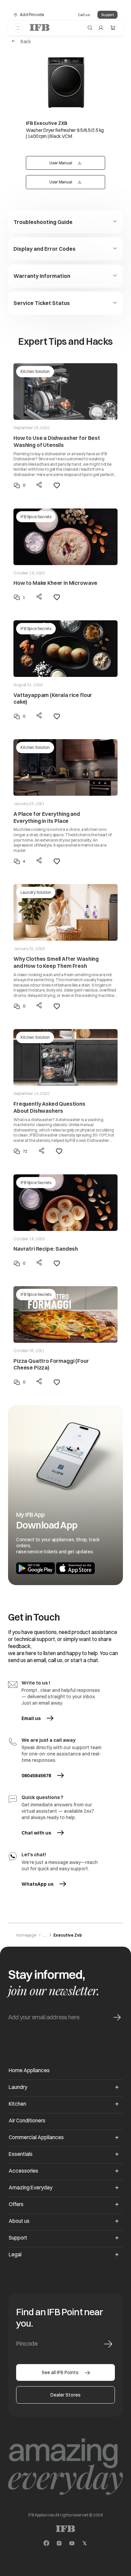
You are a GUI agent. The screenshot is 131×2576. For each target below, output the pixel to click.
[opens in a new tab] (46, 2543)
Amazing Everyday (31, 2188)
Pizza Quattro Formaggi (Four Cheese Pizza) (51, 1364)
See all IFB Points (60, 2372)
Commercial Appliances (36, 2137)
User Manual (74, 163)
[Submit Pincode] (108, 2344)
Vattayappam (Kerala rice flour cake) (53, 698)
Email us (43, 1718)
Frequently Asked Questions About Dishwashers (49, 1107)
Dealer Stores (65, 2395)
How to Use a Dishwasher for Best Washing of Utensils (57, 441)
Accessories (24, 2171)
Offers (16, 2204)
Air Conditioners (27, 2121)
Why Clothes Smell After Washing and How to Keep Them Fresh (56, 962)
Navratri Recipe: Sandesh (46, 1249)
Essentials (21, 2154)
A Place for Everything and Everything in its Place (47, 817)
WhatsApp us (43, 1884)
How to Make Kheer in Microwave (55, 583)
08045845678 (36, 1776)
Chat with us (36, 1833)
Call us (84, 15)
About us (19, 2221)
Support (107, 15)
